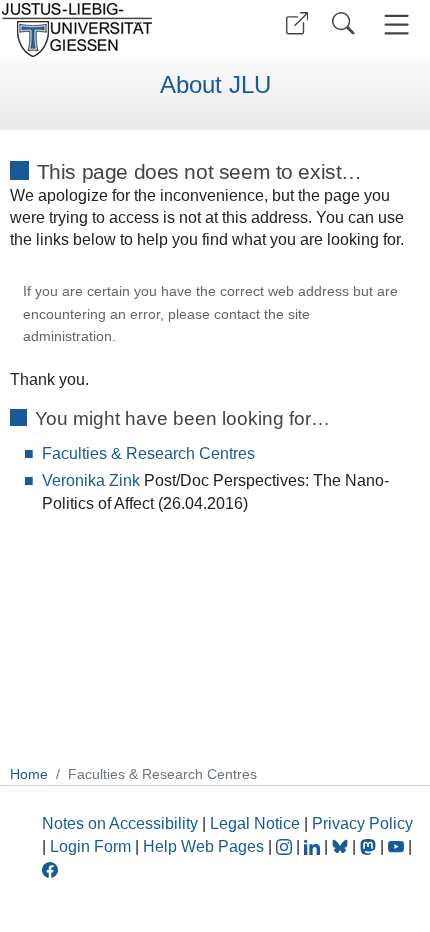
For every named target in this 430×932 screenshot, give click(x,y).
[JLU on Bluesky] (342, 846)
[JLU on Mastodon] (370, 846)
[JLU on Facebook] (50, 868)
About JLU (215, 85)
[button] (297, 23)
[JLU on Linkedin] (314, 846)
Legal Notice (255, 823)
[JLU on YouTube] (398, 846)
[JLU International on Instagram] (286, 846)
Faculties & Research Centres (148, 453)
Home (29, 774)
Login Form (90, 846)
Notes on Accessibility (122, 823)
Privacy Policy (362, 823)
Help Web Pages (203, 846)
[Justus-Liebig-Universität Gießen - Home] (105, 30)
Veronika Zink (91, 480)
